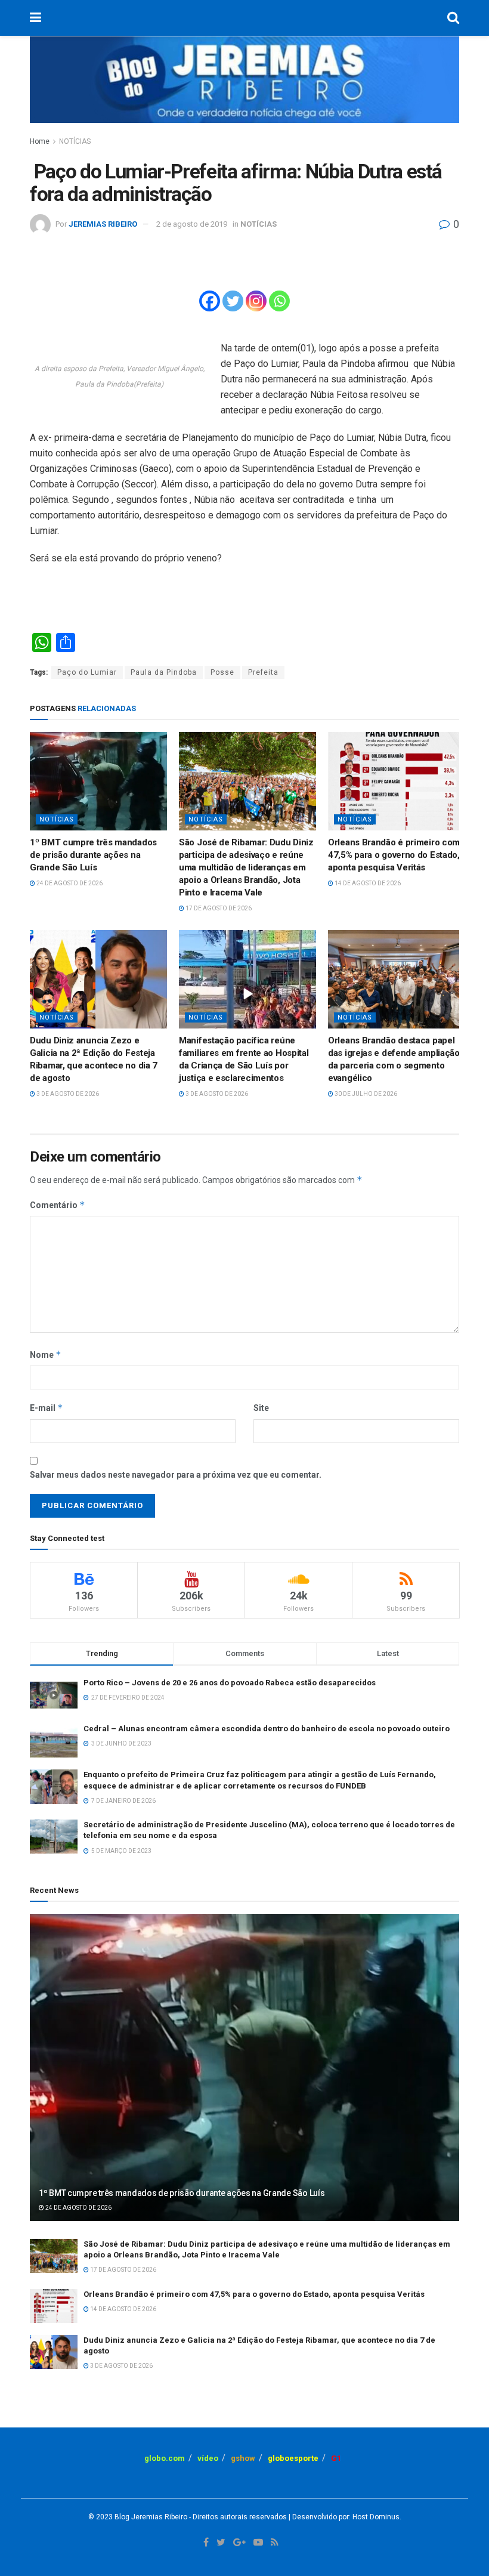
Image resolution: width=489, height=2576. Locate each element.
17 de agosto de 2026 (218, 908)
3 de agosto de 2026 (67, 1094)
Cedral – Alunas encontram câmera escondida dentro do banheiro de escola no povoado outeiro (267, 1729)
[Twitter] (233, 301)
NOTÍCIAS (75, 141)
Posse (222, 672)
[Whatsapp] (279, 301)
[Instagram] (256, 301)
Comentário (58, 1205)
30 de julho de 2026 (365, 1094)
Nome (46, 1355)
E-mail (47, 1408)
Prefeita (263, 672)
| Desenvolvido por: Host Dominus (343, 2517)
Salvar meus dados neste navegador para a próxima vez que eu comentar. (176, 1475)
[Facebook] (210, 301)
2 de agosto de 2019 (192, 224)
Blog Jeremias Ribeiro (150, 2517)
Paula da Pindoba (164, 672)
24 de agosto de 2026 (69, 883)
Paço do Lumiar (87, 672)
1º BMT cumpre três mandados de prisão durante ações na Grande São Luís (93, 855)
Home (40, 141)
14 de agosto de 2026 (367, 883)
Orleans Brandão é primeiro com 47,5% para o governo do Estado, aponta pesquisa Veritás (394, 855)
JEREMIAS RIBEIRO (103, 224)
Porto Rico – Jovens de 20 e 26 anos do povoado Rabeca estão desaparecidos (230, 1683)
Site (261, 1408)
